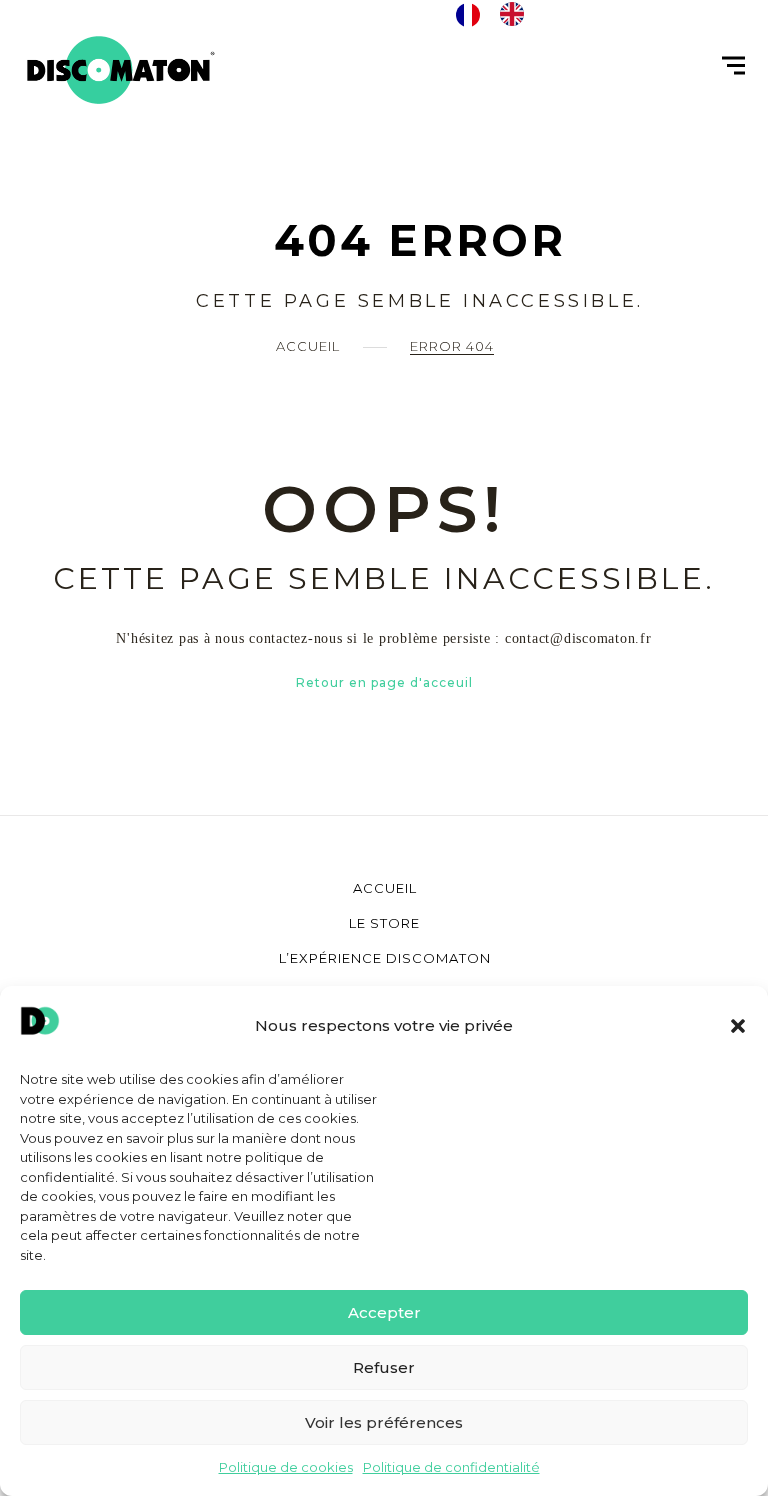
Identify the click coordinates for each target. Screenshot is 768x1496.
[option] (517, 14)
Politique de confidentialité (451, 1467)
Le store (384, 923)
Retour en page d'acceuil (384, 682)
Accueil (308, 346)
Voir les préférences (384, 1422)
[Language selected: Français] (500, 14)
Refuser (384, 1367)
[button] (738, 1026)
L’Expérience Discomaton (385, 958)
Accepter (384, 1312)
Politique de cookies (286, 1467)
